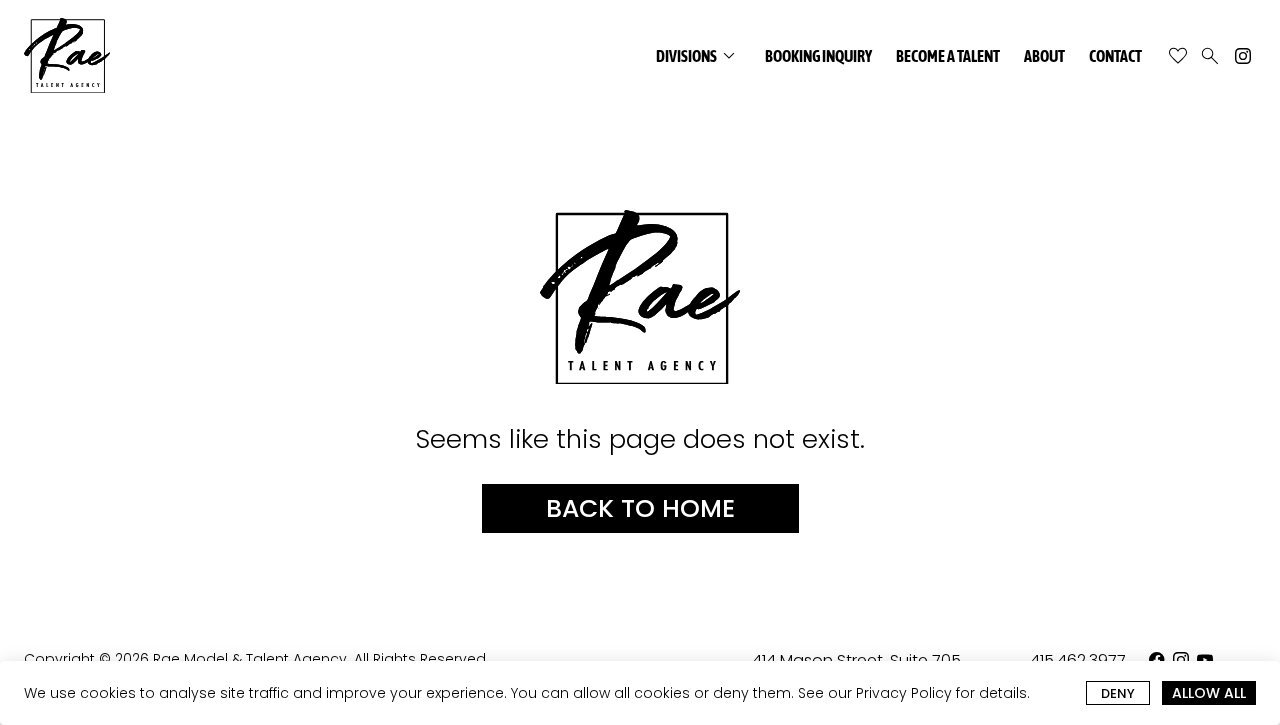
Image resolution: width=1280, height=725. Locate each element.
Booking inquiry (818, 56)
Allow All (1209, 693)
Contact (1115, 56)
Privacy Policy (904, 693)
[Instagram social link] (1243, 56)
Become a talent (948, 56)
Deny (1118, 693)
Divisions (698, 56)
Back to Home (640, 508)
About (1044, 56)
